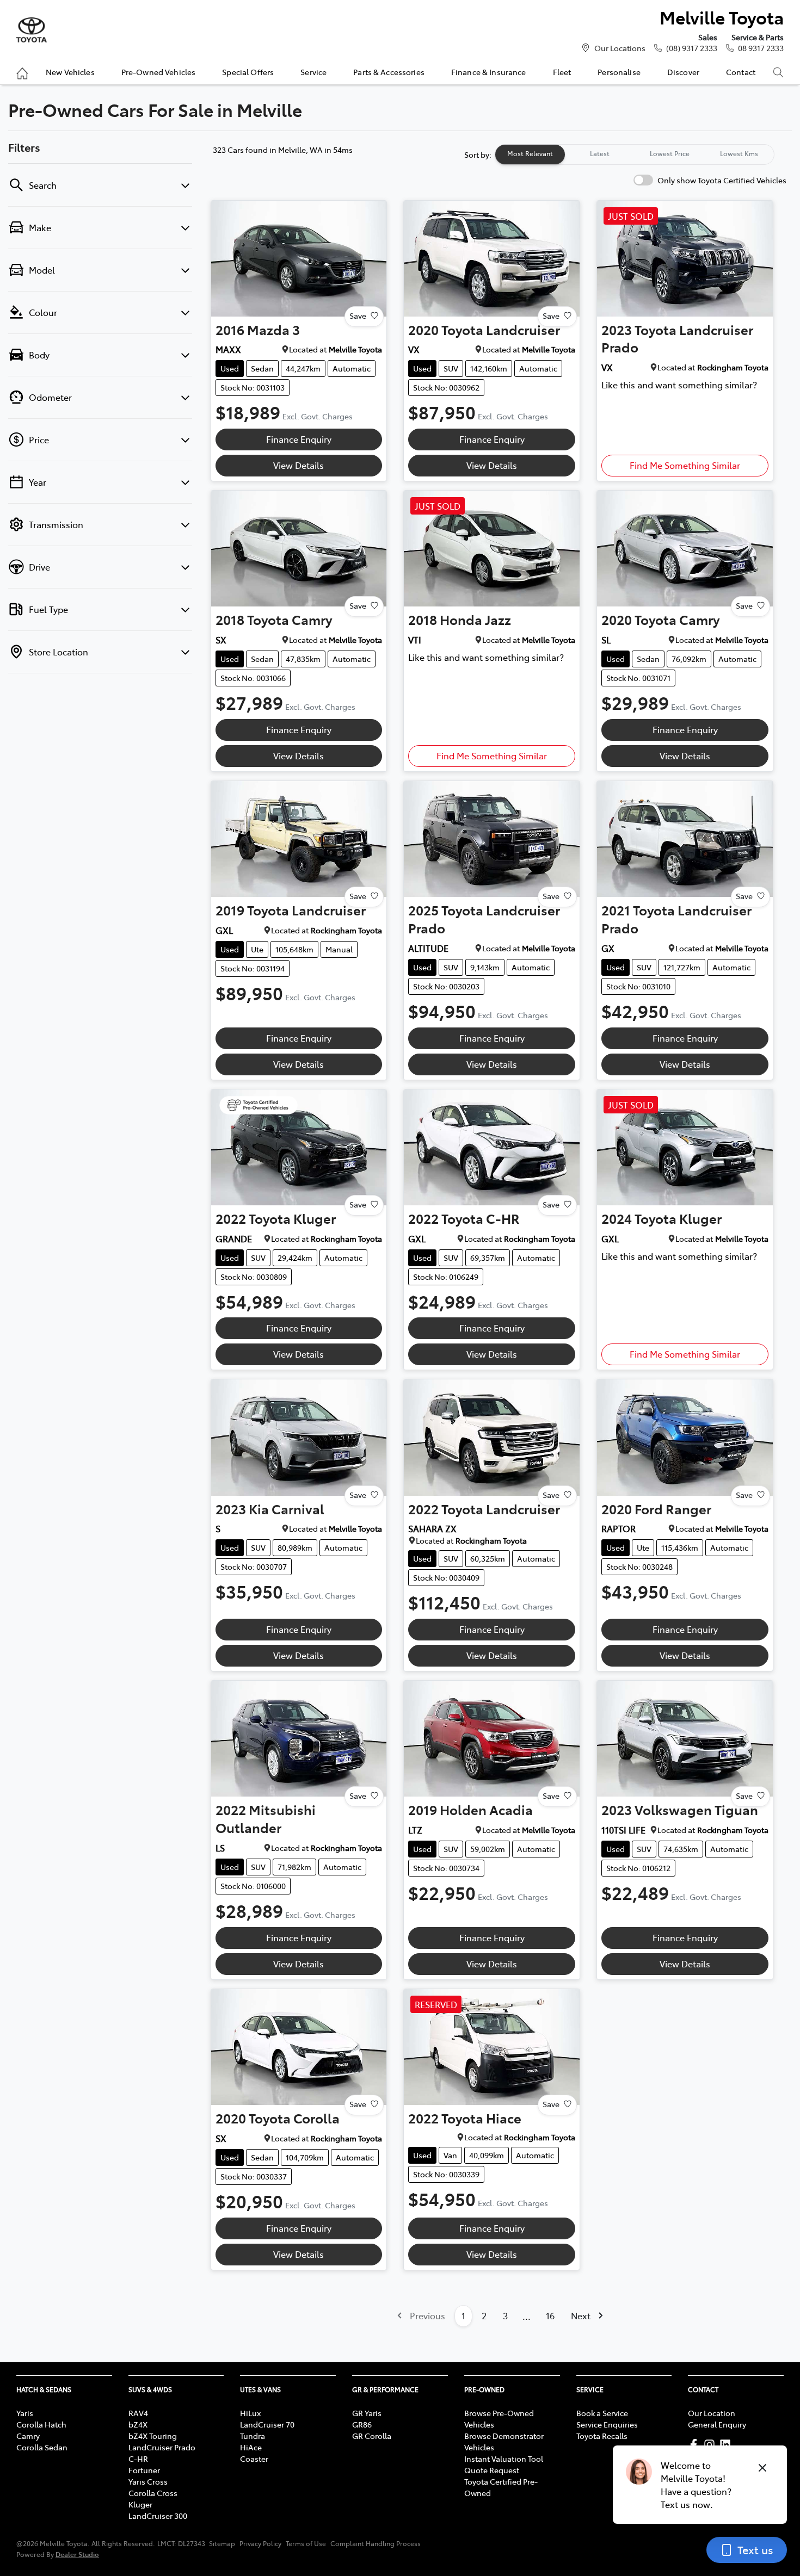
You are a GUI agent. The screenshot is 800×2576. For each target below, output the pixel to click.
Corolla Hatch (41, 2424)
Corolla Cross (153, 2493)
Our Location (712, 2413)
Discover (683, 72)
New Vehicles (70, 72)
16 (550, 2315)
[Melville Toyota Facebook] (696, 2445)
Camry (28, 2436)
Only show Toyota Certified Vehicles (722, 180)
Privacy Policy (260, 2543)
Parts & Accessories (389, 72)
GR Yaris (367, 2413)
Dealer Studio (77, 2554)
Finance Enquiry (299, 439)
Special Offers (248, 72)
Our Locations (620, 48)
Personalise (619, 72)
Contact (741, 72)
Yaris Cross (148, 2481)
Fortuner (144, 2470)
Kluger (140, 2504)
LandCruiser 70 (267, 2424)
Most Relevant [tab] (530, 153)
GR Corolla (372, 2436)
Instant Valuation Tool (504, 2459)
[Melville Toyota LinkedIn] (727, 2445)
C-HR (138, 2459)
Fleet (562, 72)
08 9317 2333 (761, 48)
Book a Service (602, 2413)
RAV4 (138, 2413)
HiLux (250, 2413)
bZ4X (138, 2424)
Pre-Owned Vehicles (159, 72)
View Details (299, 465)
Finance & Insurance (489, 72)
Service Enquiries (607, 2424)
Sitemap (222, 2543)
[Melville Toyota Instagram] (712, 2445)
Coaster (254, 2459)
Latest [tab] (600, 153)
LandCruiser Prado (162, 2447)
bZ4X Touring (153, 2436)
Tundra (253, 2436)
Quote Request (492, 2470)
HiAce (251, 2447)
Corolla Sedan (42, 2447)
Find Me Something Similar (685, 465)
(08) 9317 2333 (692, 48)
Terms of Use (306, 2543)
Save (358, 315)
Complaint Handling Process (376, 2543)
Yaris (25, 2413)
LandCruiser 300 (158, 2516)
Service (313, 72)
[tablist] (635, 154)
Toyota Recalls (602, 2436)
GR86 (362, 2424)
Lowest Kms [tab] (739, 153)
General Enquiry (717, 2424)
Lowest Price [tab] (670, 153)
